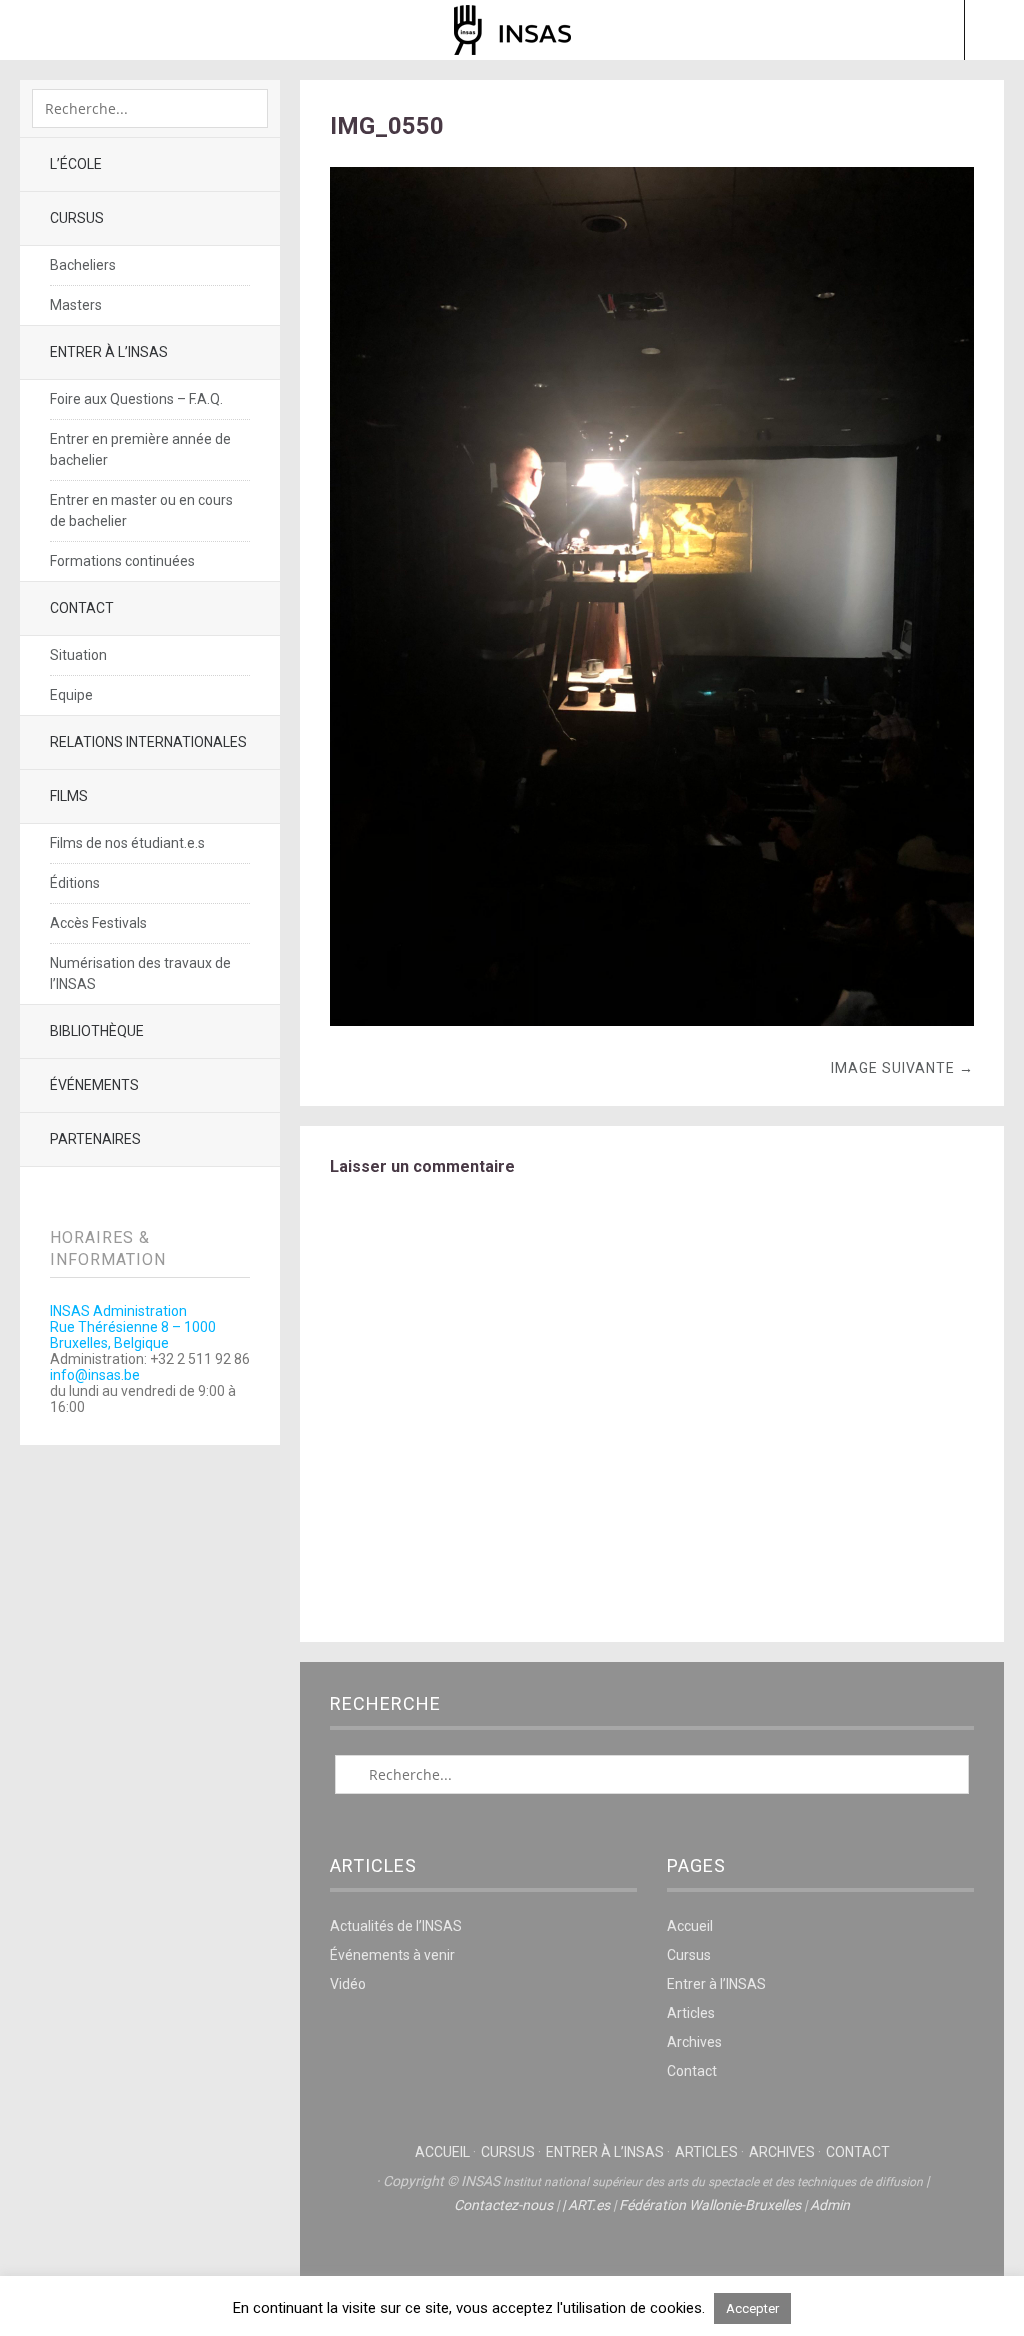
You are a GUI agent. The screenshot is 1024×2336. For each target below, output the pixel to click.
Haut (652, 2267)
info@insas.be (95, 1375)
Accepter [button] (752, 2308)
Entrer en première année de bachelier (140, 449)
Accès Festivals (98, 923)
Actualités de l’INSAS (396, 1926)
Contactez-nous (503, 2205)
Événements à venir (392, 1955)
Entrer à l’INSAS (109, 352)
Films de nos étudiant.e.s (127, 843)
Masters (76, 305)
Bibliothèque (97, 1031)
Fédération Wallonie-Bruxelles (710, 2205)
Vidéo (348, 1984)
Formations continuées (122, 561)
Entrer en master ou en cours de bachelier (141, 510)
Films (69, 796)
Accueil (690, 1926)
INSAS (512, 30)
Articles (691, 2013)
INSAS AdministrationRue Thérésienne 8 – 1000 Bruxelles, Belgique (133, 1327)
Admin (830, 2205)
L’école (76, 164)
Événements (94, 1085)
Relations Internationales (148, 742)
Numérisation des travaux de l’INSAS (140, 973)
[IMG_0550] (652, 1020)
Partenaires (95, 1139)
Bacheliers (83, 265)
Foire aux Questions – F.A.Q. (136, 399)
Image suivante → (902, 1068)
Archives (694, 2042)
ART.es (589, 2205)
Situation (78, 655)
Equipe (71, 695)
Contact (82, 608)
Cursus (77, 218)
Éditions (75, 883)
